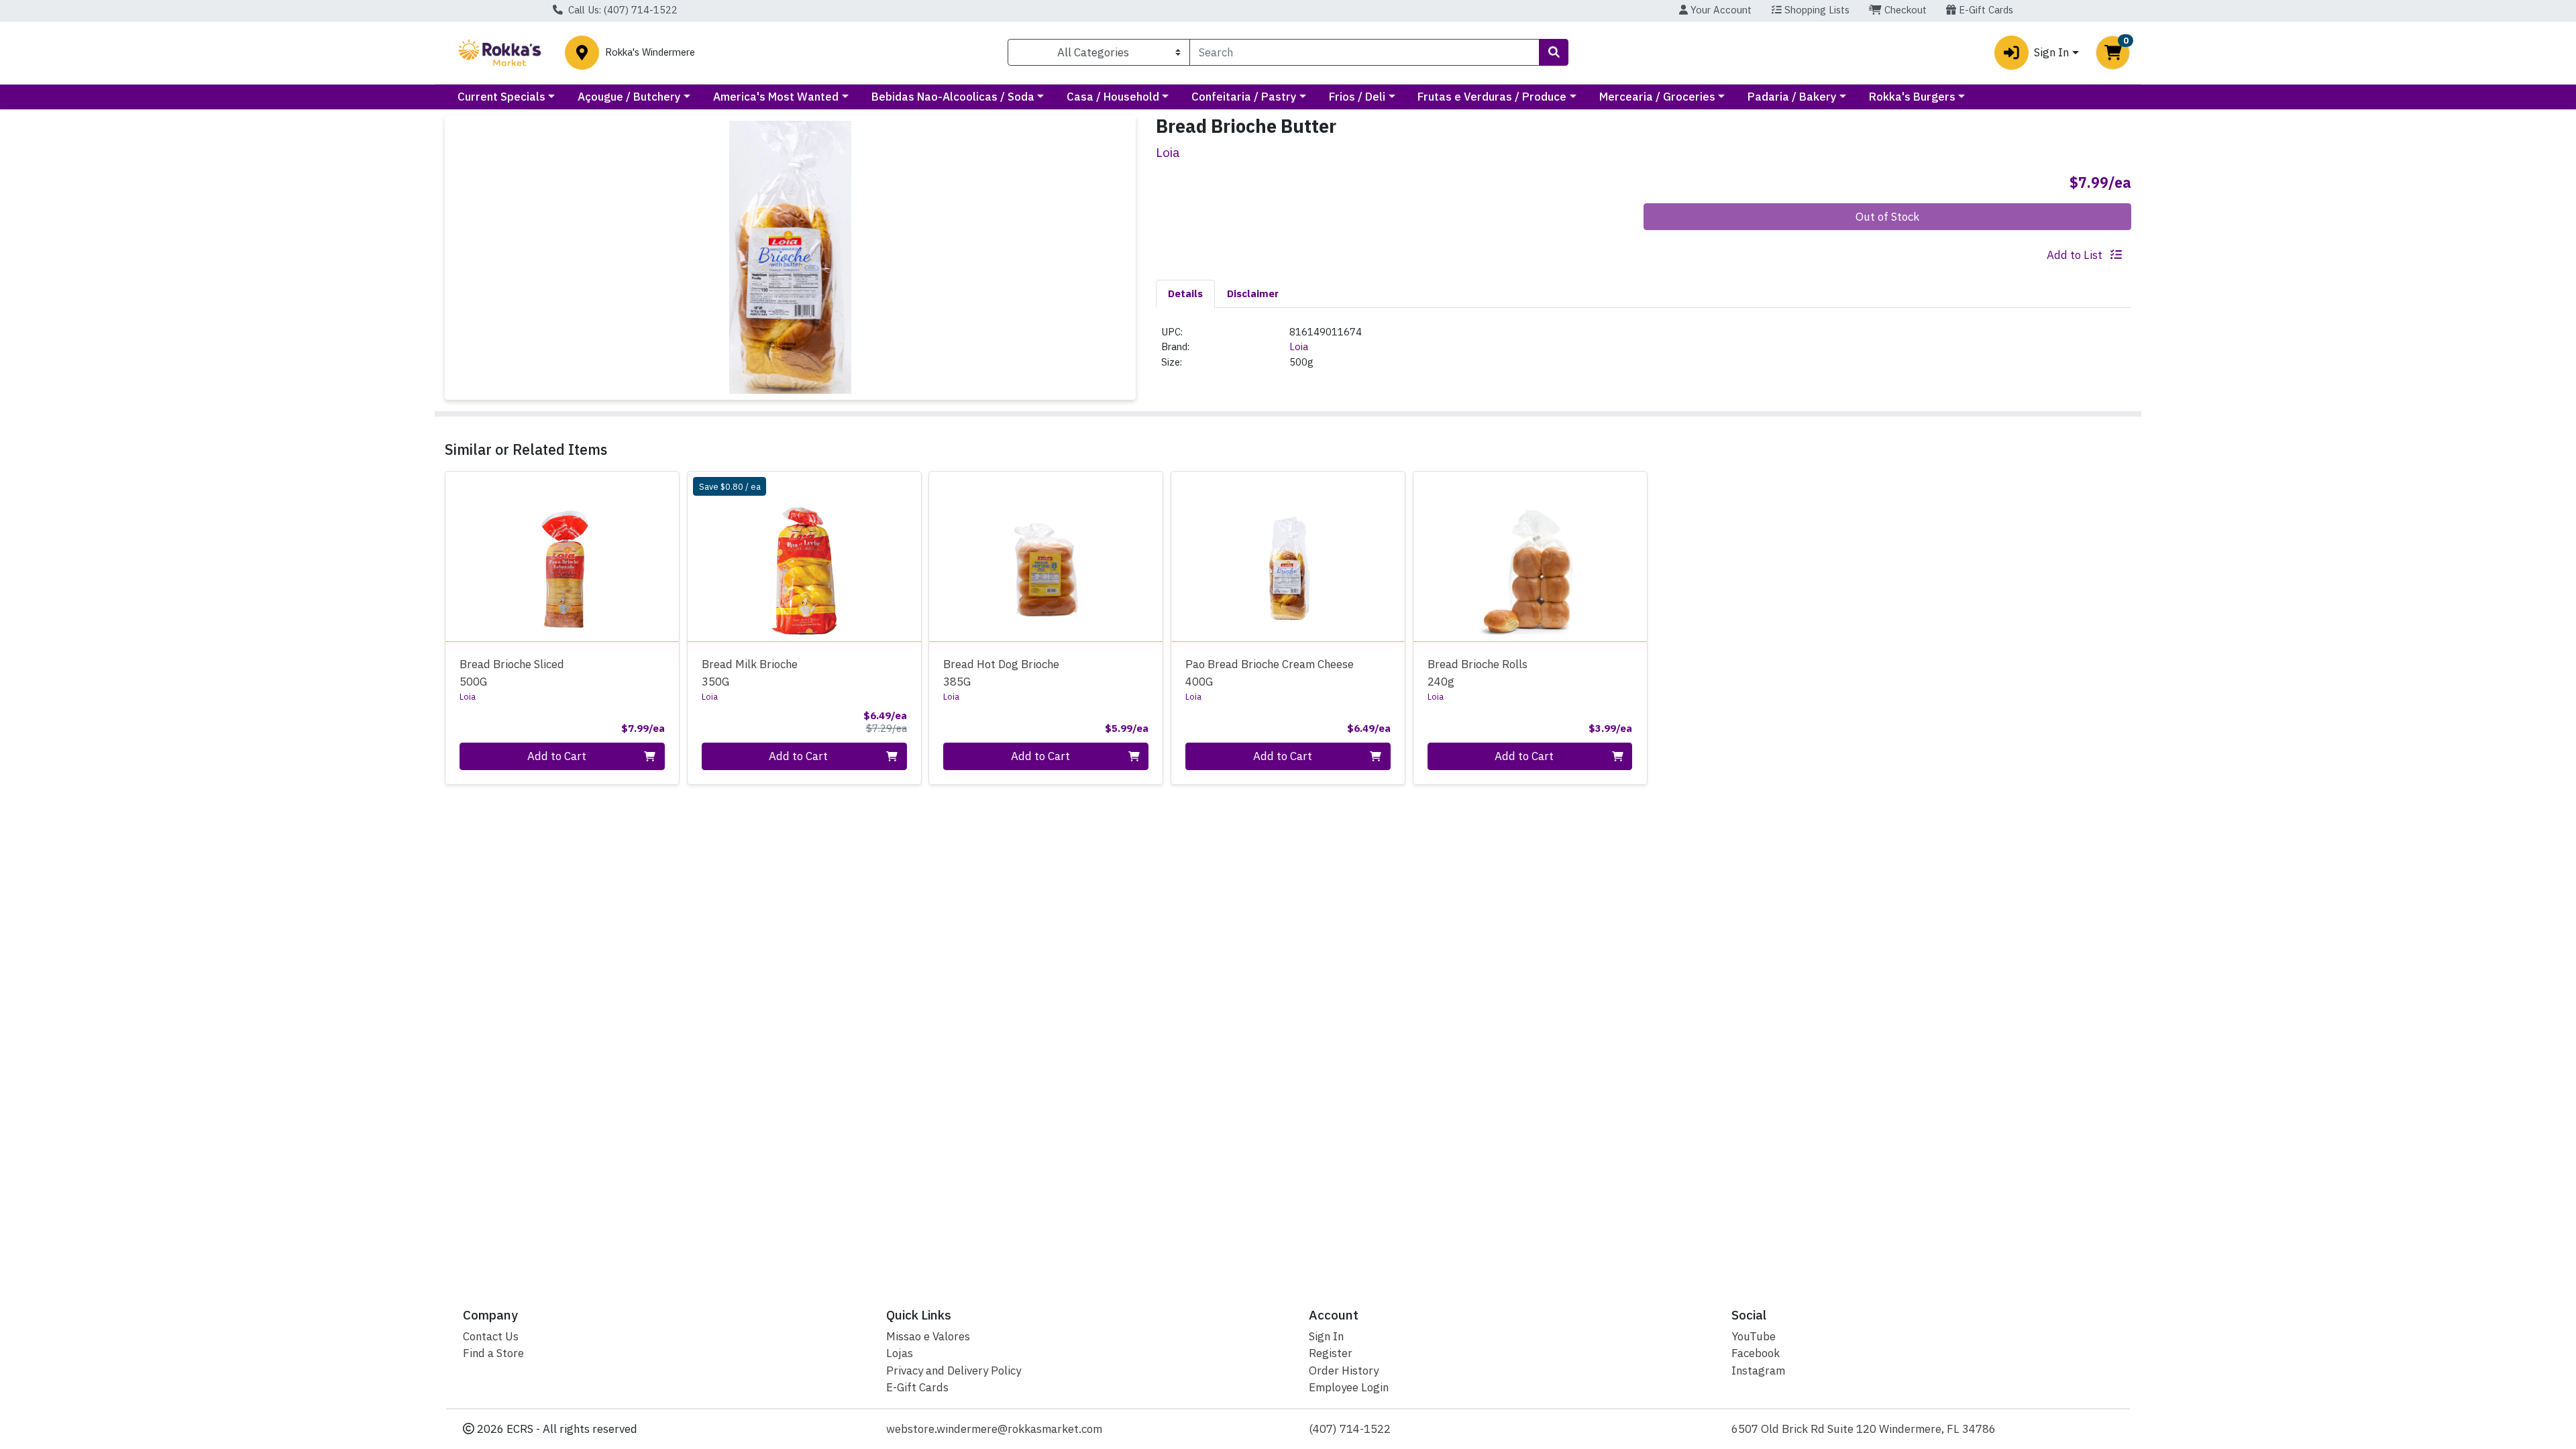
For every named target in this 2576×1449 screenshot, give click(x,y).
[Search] (1554, 52)
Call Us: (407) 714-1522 (622, 10)
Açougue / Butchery (629, 97)
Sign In (1326, 1336)
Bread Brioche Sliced (512, 673)
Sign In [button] (2051, 52)
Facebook (1756, 1353)
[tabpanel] (1644, 353)
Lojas (900, 1353)
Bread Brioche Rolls (1478, 673)
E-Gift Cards (1985, 10)
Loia (1299, 346)
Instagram (1758, 1371)
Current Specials (501, 97)
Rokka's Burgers (1912, 97)
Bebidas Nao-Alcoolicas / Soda (953, 97)
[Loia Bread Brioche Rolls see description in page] (1530, 556)
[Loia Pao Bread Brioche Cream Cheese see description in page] (1288, 556)
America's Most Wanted (776, 97)
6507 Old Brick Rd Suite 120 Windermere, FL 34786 (1864, 1429)
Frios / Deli (1357, 97)
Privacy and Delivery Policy (954, 1371)
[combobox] (1364, 52)
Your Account (1720, 10)
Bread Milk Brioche (750, 673)
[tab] (1185, 293)
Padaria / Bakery (1792, 97)
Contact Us (491, 1336)
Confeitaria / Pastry (1244, 97)
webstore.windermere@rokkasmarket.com (994, 1429)
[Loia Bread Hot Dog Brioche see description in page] (1046, 556)
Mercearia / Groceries (1657, 97)
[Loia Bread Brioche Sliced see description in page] (562, 556)
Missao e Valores (928, 1336)
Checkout (1904, 10)
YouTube (1754, 1336)
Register (1331, 1353)
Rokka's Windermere (650, 53)
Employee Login (1349, 1387)
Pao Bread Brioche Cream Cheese (1270, 673)
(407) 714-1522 (1350, 1429)
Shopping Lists (1816, 10)
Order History (1344, 1371)
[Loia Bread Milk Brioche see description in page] (804, 556)
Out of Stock (1887, 217)
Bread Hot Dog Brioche (1001, 673)
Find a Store (493, 1353)
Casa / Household (1113, 97)
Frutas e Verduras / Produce (1492, 97)
